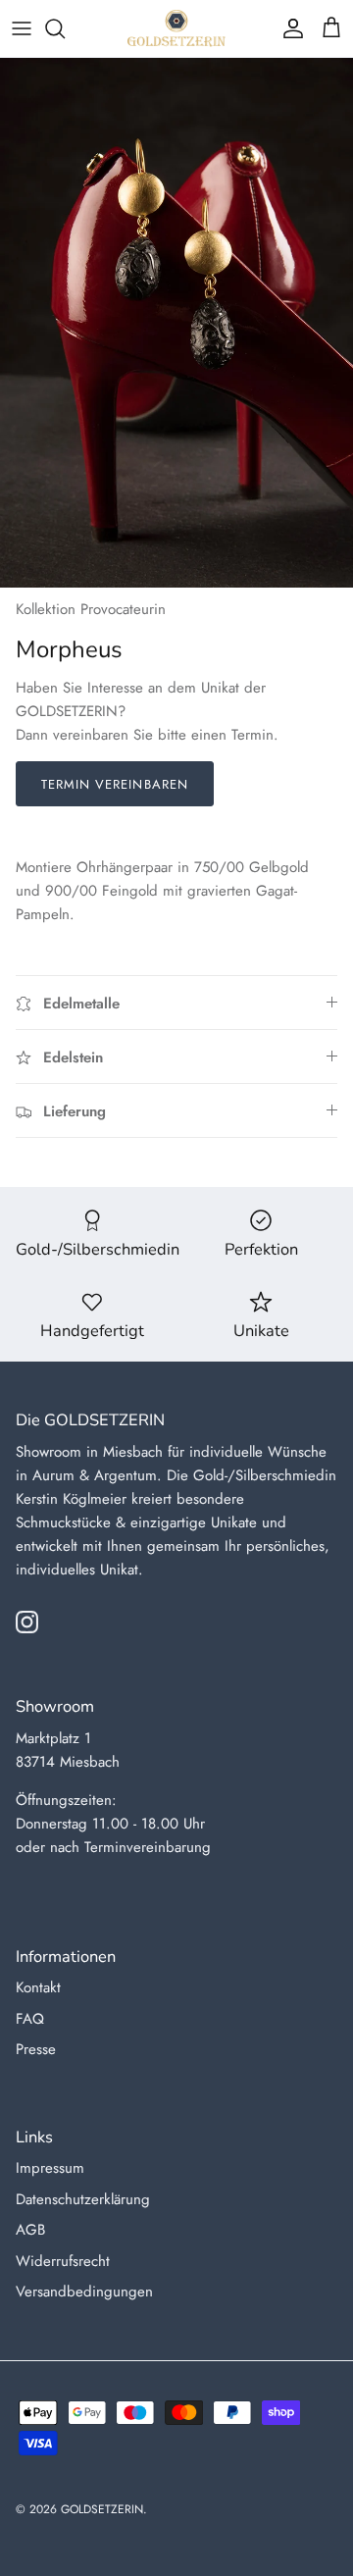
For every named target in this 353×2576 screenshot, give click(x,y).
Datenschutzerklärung (83, 2199)
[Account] (288, 28)
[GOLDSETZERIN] (176, 28)
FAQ (30, 2019)
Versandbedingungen (84, 2292)
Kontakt (38, 1987)
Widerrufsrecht (63, 2261)
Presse (36, 2049)
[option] (176, 323)
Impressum (50, 2168)
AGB (30, 2230)
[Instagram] (27, 1622)
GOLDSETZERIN (102, 2509)
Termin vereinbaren (115, 784)
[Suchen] (65, 28)
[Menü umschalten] (22, 28)
